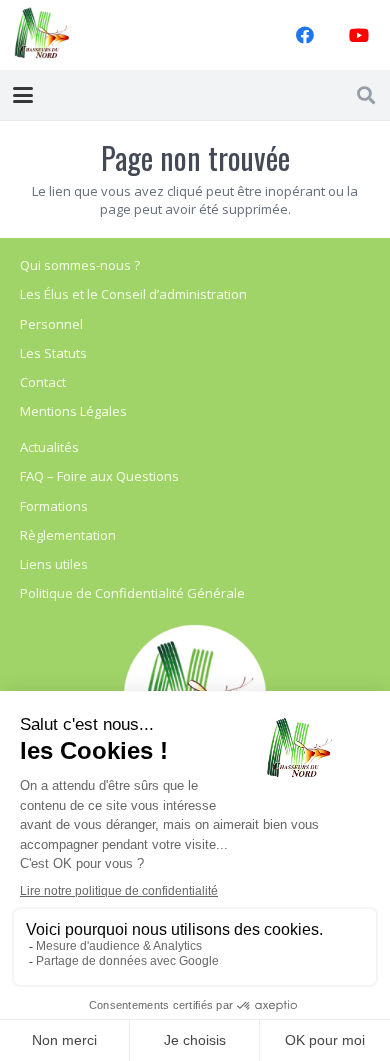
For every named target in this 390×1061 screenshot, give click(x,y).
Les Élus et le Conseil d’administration (133, 294)
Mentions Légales (73, 411)
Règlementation (68, 535)
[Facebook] (305, 35)
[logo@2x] (43, 35)
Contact (43, 382)
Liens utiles (54, 564)
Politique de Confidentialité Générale (132, 593)
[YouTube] (359, 35)
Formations (54, 506)
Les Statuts (53, 353)
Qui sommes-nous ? (80, 265)
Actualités (49, 447)
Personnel (51, 324)
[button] (23, 95)
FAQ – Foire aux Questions (99, 476)
